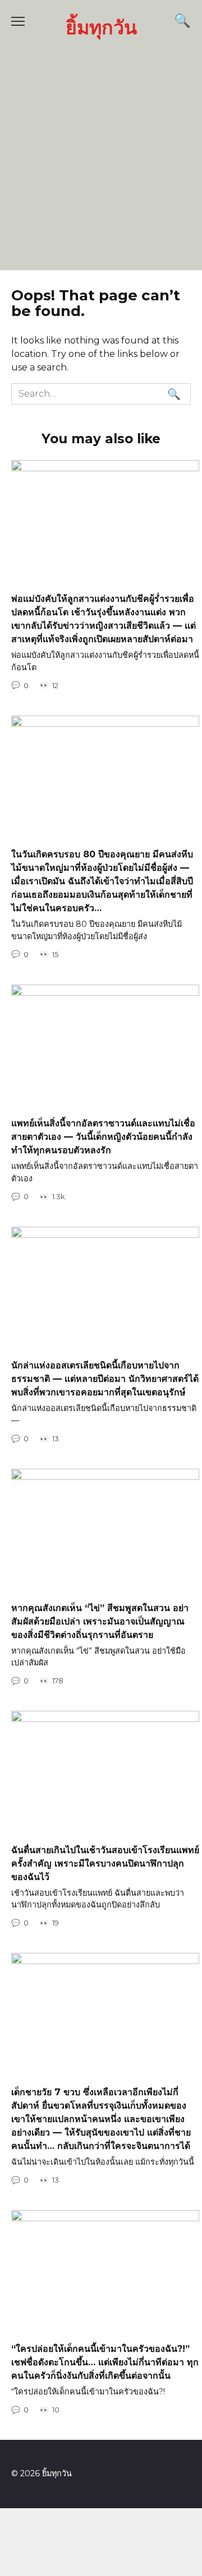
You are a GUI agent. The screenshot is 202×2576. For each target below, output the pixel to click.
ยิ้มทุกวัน (101, 27)
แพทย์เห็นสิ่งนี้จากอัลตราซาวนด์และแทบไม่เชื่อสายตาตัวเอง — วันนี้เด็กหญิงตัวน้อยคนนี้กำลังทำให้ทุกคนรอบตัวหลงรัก (103, 1137)
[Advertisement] (101, 153)
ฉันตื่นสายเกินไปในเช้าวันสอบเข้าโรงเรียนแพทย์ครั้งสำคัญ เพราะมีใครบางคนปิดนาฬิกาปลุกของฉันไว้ (105, 1863)
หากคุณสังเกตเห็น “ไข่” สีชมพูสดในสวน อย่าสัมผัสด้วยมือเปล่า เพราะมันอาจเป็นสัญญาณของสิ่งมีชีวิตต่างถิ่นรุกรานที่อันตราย (100, 1621)
